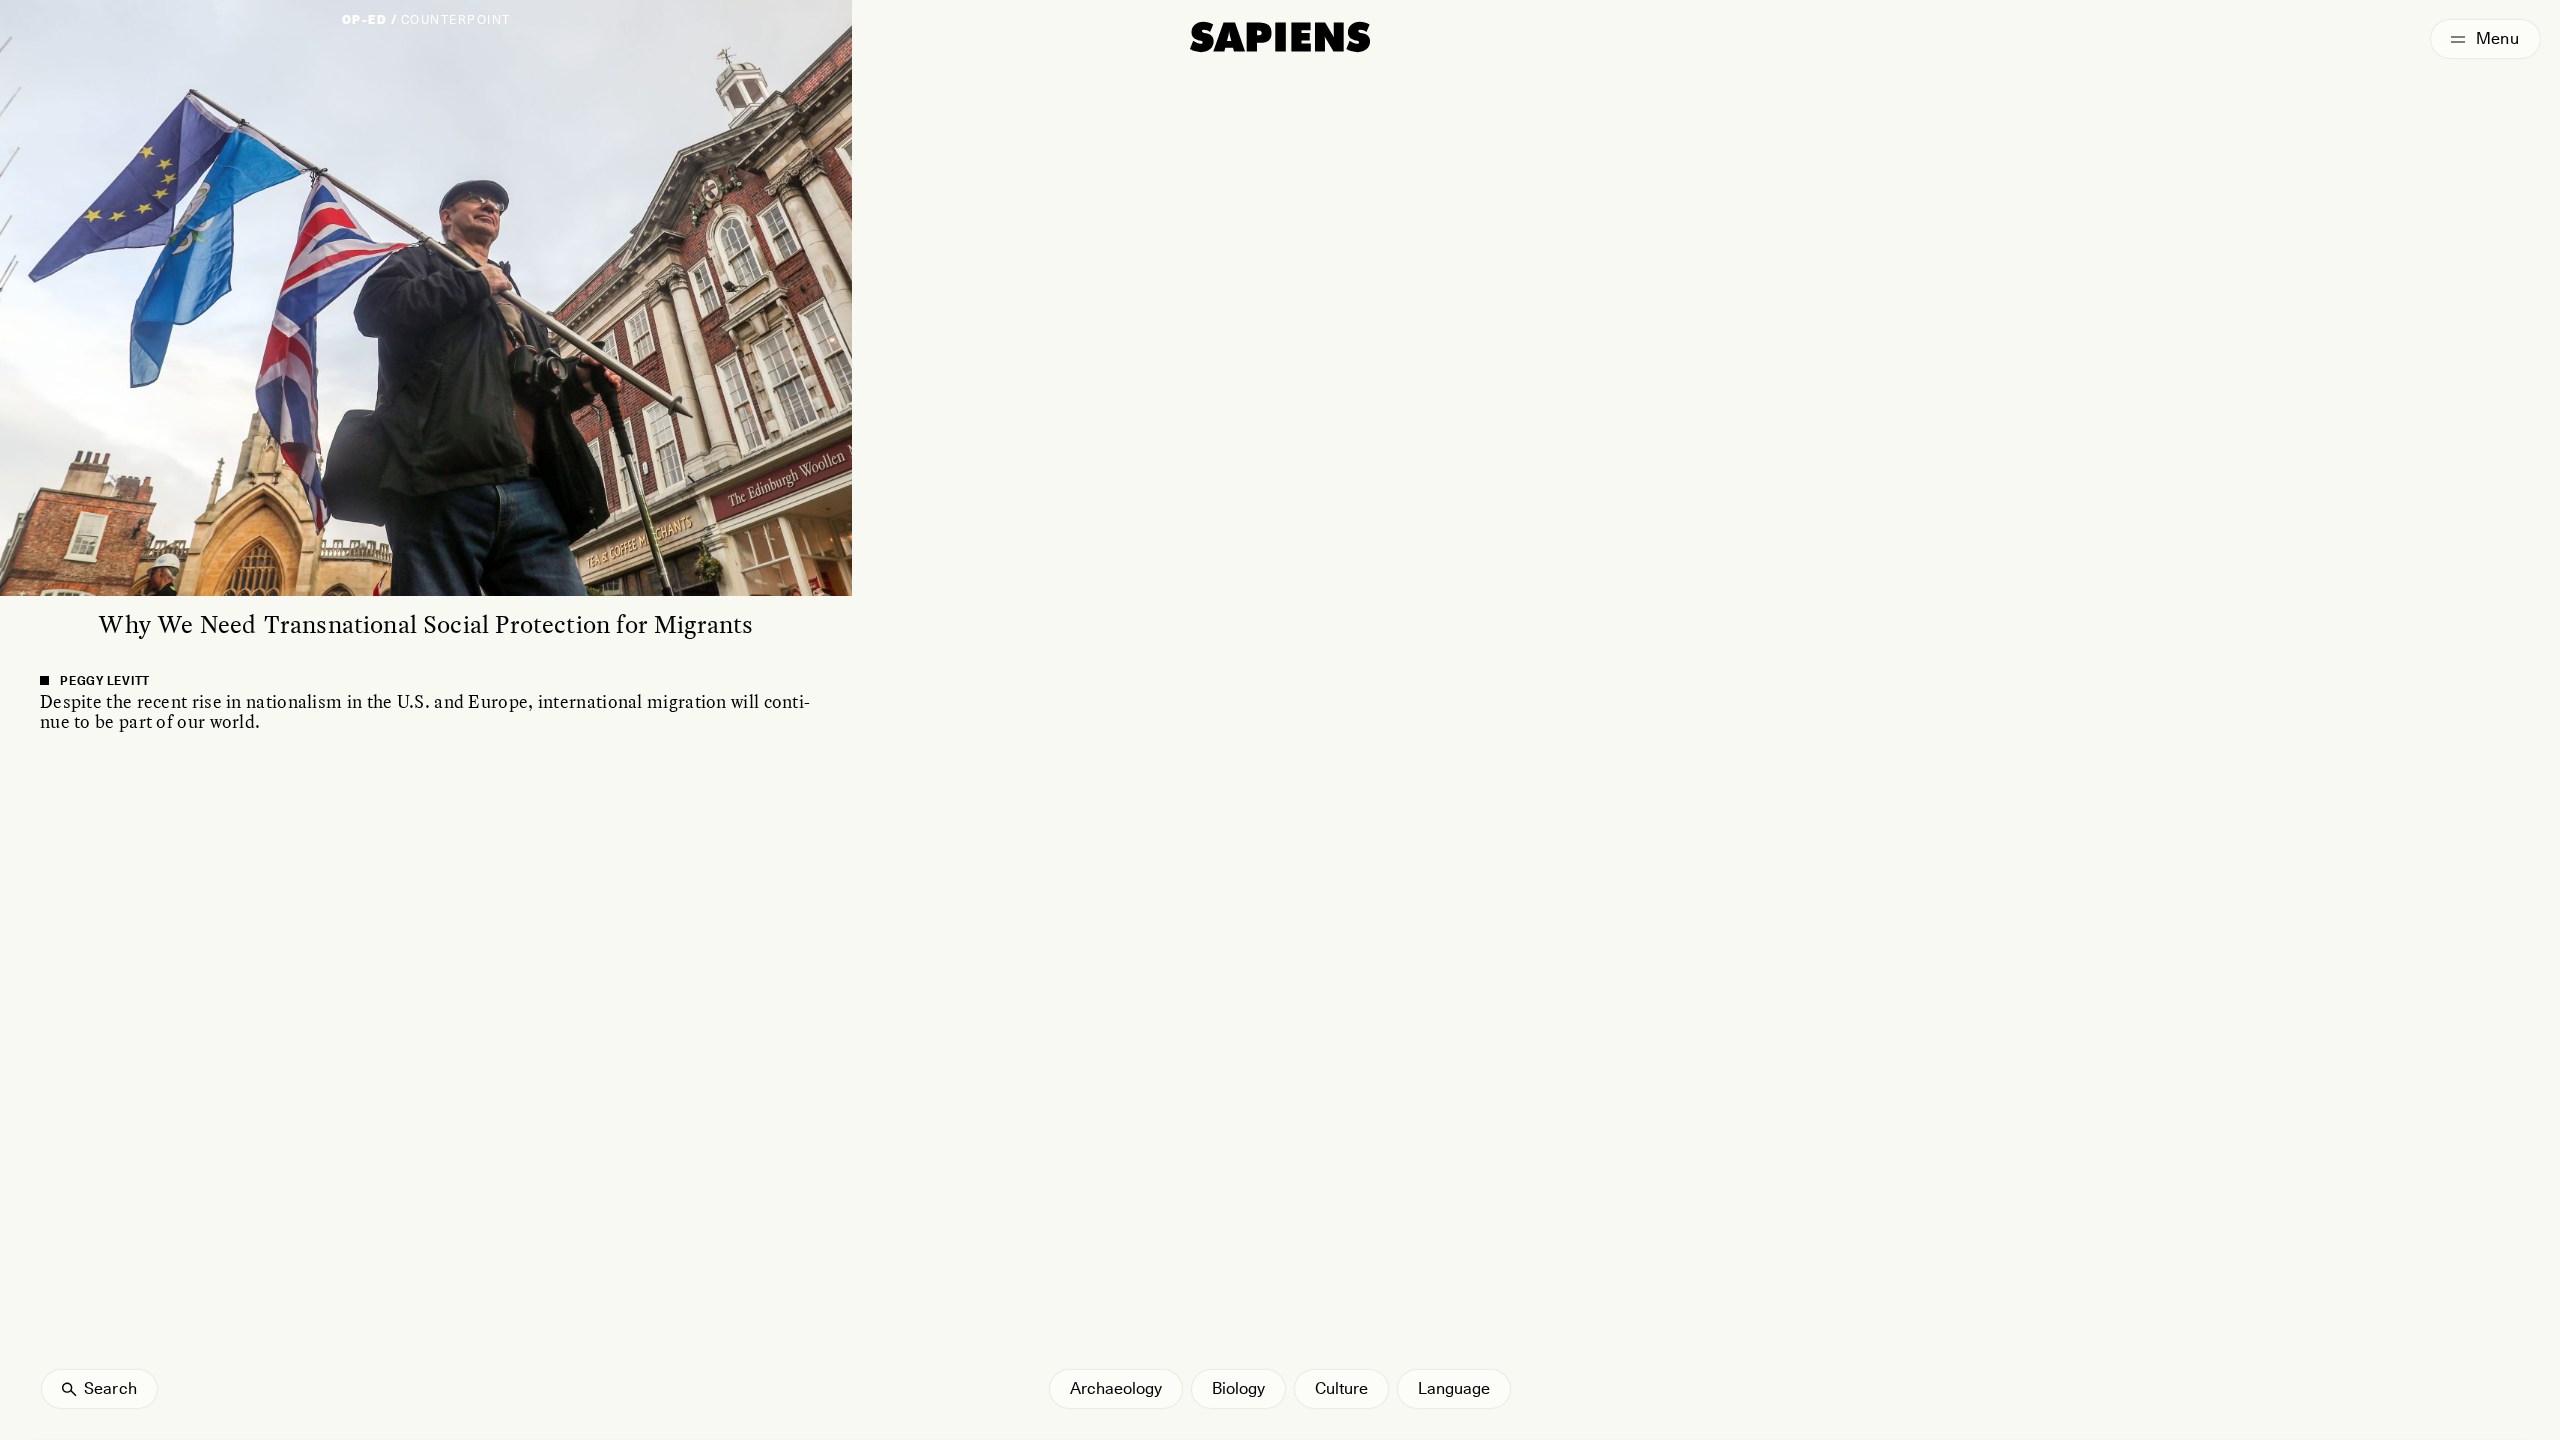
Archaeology (1116, 1388)
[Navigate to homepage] (1280, 37)
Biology (1238, 1388)
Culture (1341, 1388)
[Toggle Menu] (2485, 39)
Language (1454, 1388)
